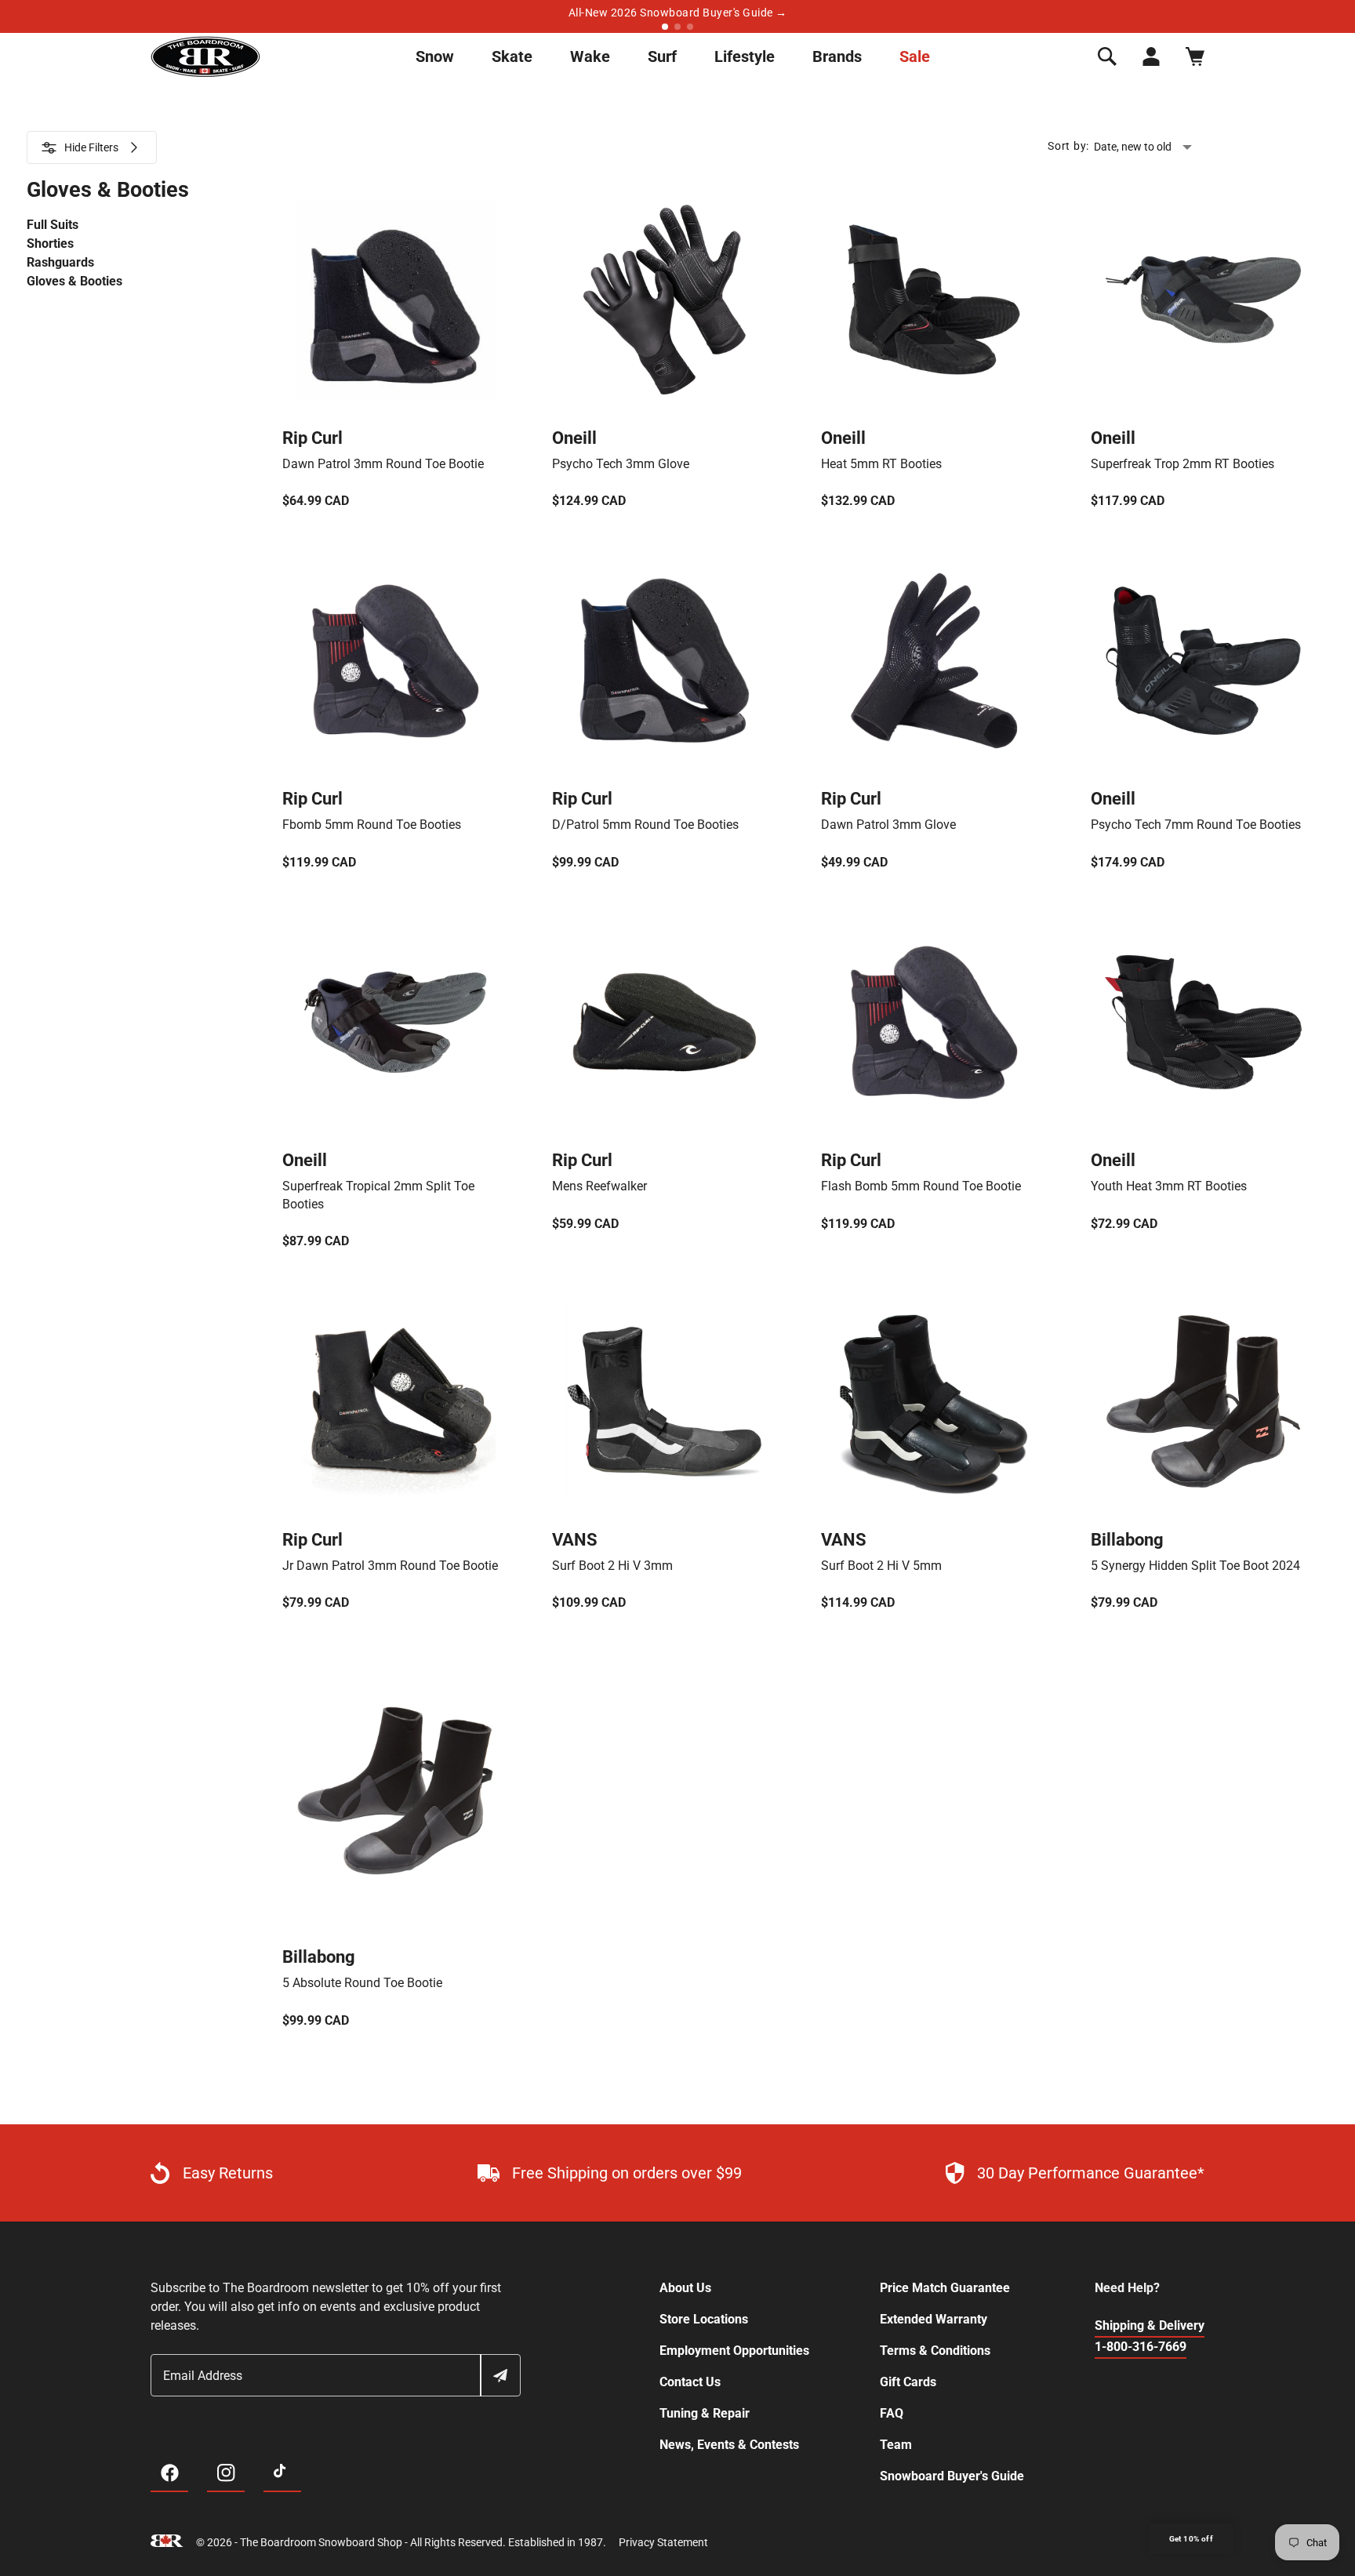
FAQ (892, 2413)
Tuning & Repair (705, 2413)
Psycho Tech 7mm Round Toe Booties (1196, 825)
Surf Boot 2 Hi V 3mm (612, 1566)
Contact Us (690, 2382)
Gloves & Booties (74, 281)
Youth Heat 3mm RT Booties (1169, 1186)
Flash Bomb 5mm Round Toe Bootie (921, 1186)
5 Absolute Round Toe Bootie (362, 1983)
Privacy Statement (663, 2542)
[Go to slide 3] (690, 27)
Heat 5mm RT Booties (881, 464)
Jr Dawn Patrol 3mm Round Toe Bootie (390, 1566)
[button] (1107, 56)
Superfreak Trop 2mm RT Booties (1182, 464)
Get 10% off (1191, 2539)
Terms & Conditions (935, 2351)
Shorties (50, 243)
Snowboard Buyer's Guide (952, 2476)
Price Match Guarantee (945, 2288)
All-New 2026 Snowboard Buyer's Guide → (678, 13)
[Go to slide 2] (677, 27)
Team (896, 2445)
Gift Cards (908, 2382)
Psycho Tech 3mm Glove (621, 464)
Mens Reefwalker (599, 1186)
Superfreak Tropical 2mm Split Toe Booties (378, 1195)
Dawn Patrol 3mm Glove (888, 825)
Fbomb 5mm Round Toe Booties (372, 825)
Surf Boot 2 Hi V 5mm (881, 1566)
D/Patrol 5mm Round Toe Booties (645, 825)
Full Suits (53, 225)
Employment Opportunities (734, 2351)
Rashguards (60, 262)
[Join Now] (499, 2375)
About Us (685, 2288)
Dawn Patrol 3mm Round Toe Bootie (383, 464)
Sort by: (1068, 146)
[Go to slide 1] (665, 27)
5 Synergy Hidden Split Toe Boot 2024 (1195, 1566)
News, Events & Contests (729, 2445)
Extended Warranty (934, 2319)
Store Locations (704, 2319)
